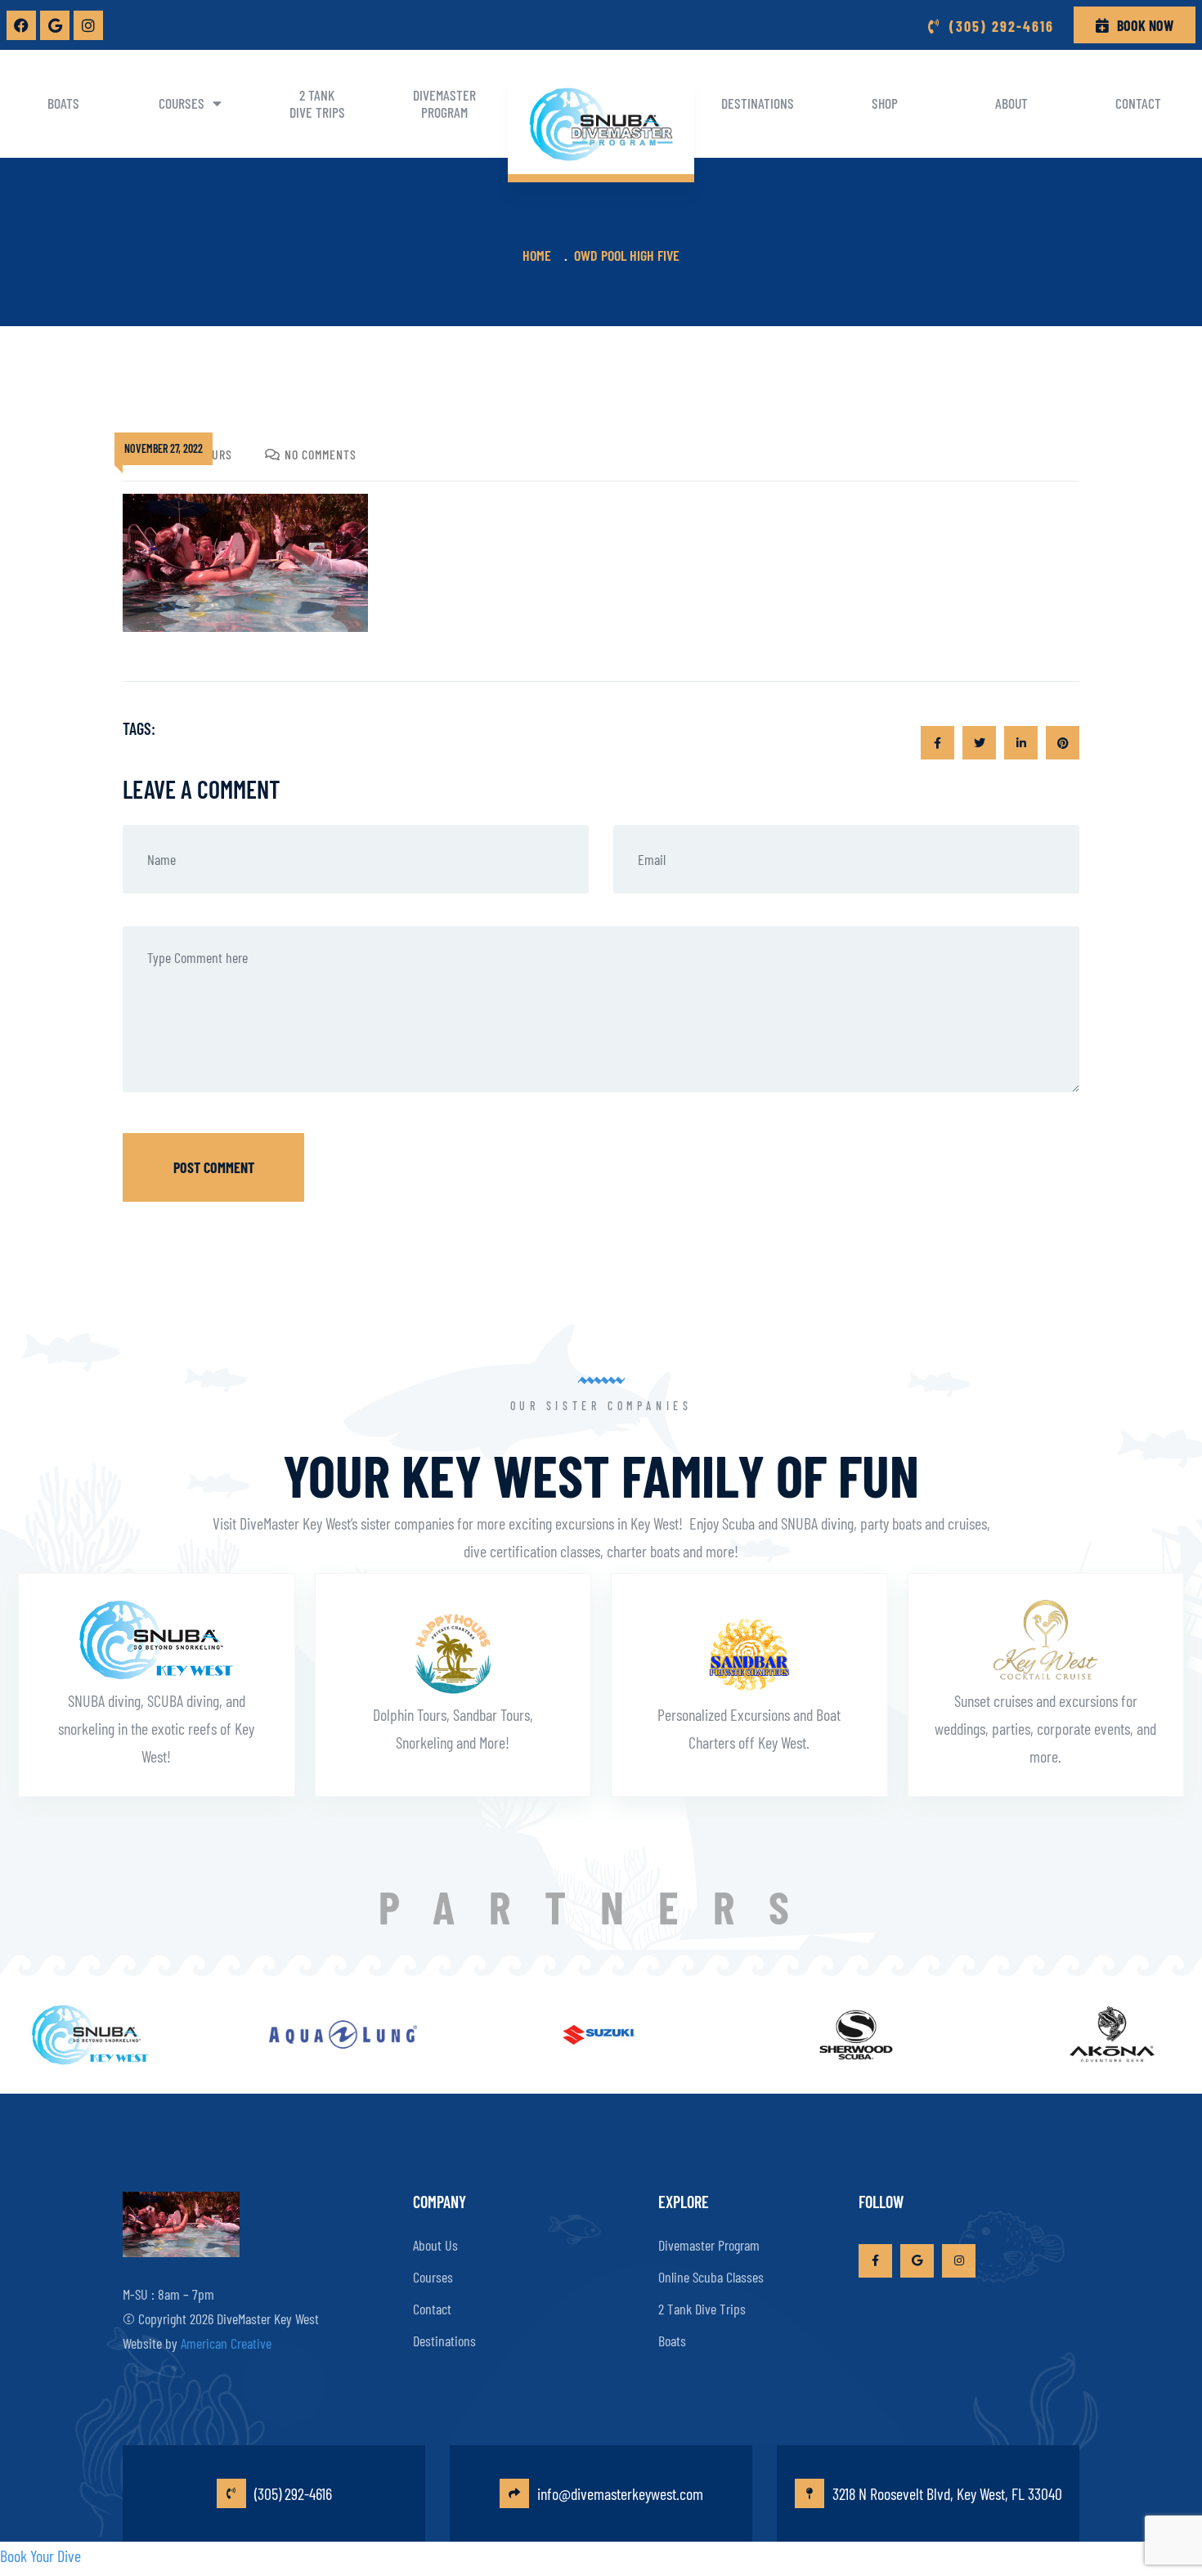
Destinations (758, 103)
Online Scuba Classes (711, 2277)
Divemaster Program (444, 103)
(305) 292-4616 (293, 2493)
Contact (1138, 103)
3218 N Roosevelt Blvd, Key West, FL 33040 (947, 2493)
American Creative (226, 2343)
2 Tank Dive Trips (317, 103)
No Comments (321, 454)
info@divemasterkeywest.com (620, 2493)
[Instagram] (88, 25)
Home (540, 255)
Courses (182, 103)
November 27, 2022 (164, 448)
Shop (885, 103)
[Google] (55, 25)
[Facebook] (21, 25)
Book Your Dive (40, 2556)
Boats (63, 103)
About (1011, 103)
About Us (435, 2245)
